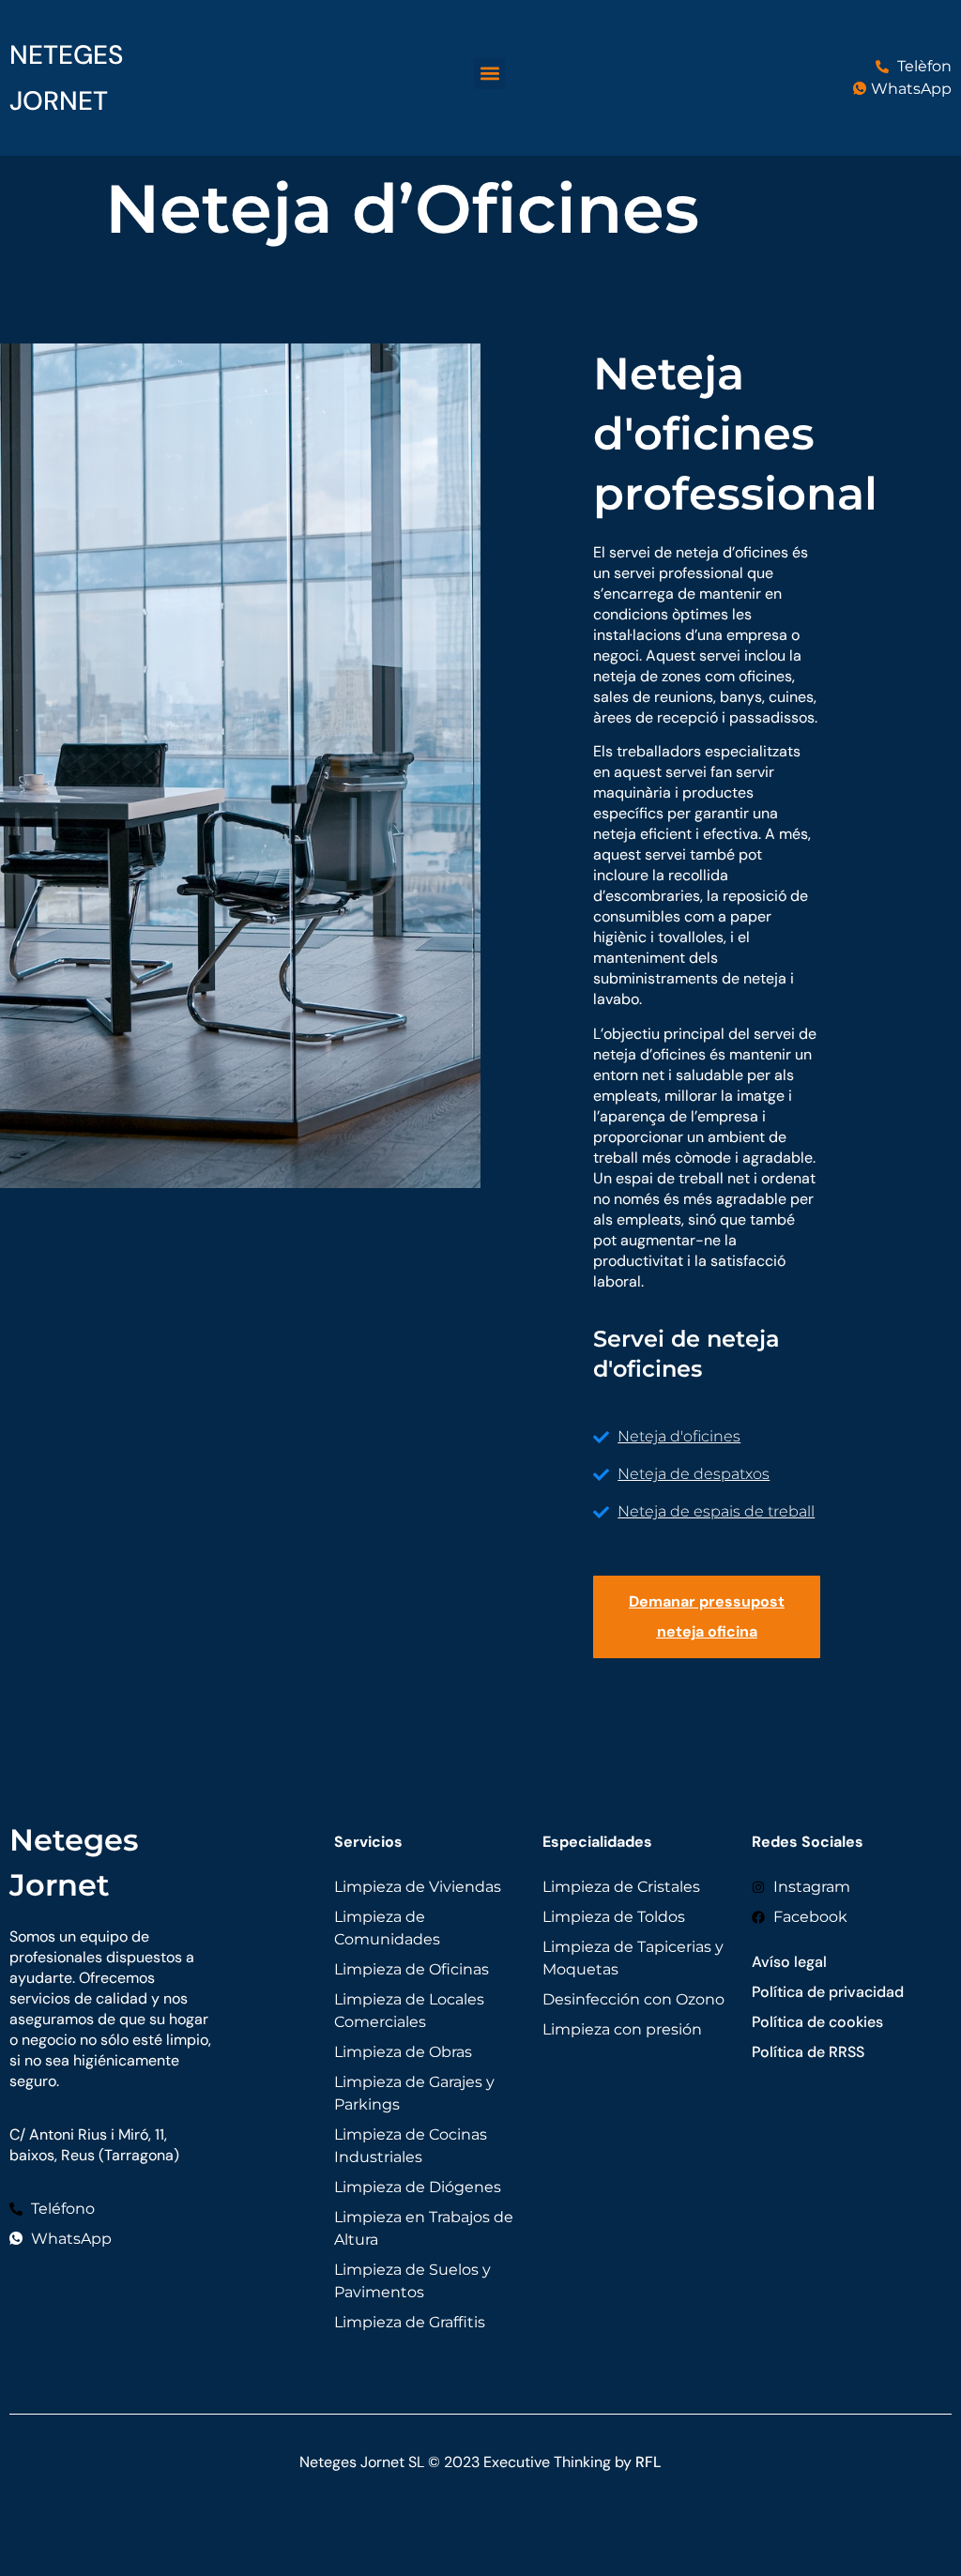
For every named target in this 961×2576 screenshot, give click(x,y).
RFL (648, 2462)
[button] (489, 74)
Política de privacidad (828, 1992)
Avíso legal (789, 1962)
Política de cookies (817, 2022)
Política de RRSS (808, 2052)
